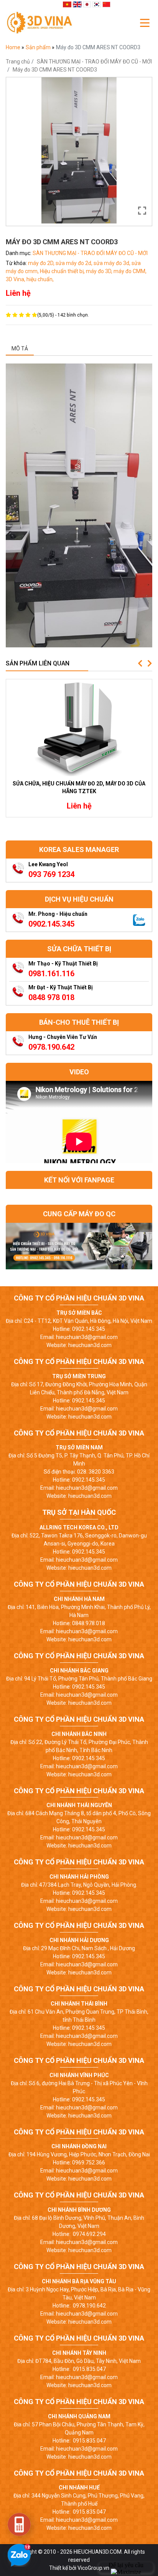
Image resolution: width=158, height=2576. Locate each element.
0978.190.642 (51, 1047)
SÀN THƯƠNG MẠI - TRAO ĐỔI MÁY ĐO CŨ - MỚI (94, 62)
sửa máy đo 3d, (113, 263)
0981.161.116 (51, 974)
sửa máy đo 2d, (75, 263)
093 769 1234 (51, 874)
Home (14, 47)
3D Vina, (16, 279)
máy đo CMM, (130, 271)
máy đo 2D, (42, 263)
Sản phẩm (39, 47)
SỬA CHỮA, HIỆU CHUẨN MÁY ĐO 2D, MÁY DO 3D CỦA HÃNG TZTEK (79, 787)
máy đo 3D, (100, 271)
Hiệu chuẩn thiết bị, (63, 271)
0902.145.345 (51, 924)
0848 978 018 (51, 997)
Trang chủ (18, 62)
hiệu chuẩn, (40, 279)
